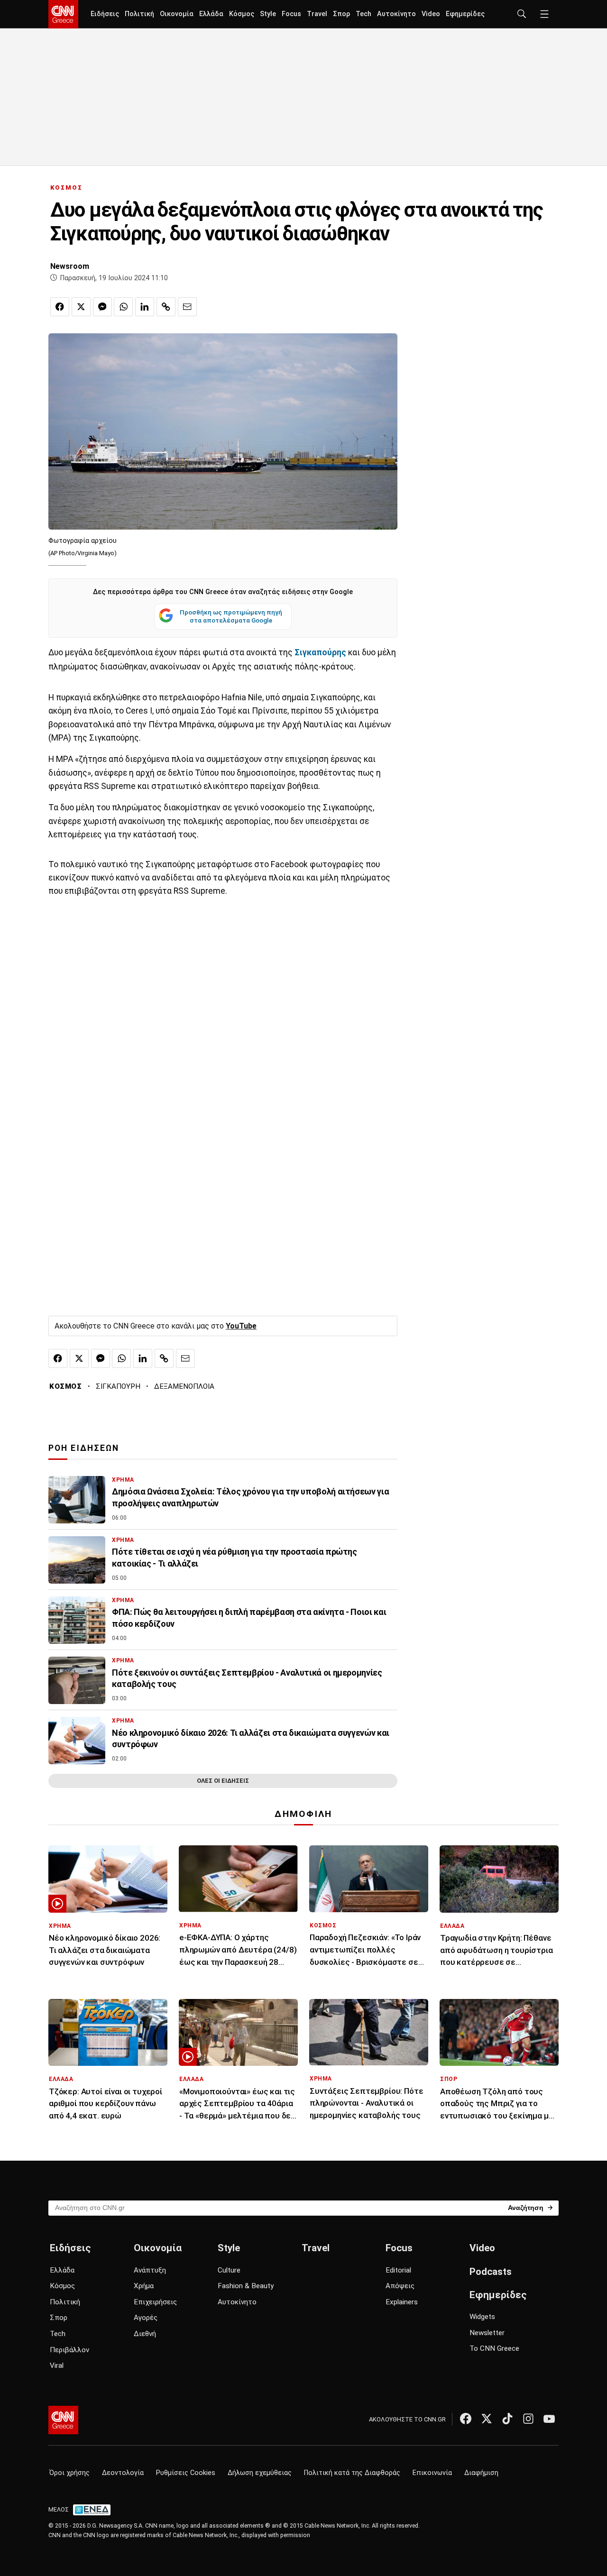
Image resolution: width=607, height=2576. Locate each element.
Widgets (482, 2317)
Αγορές (146, 2318)
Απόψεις (400, 2286)
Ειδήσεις (105, 14)
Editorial (398, 2270)
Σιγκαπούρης (320, 652)
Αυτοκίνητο (396, 14)
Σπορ (341, 14)
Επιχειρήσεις (155, 2302)
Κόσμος (242, 14)
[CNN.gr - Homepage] (63, 14)
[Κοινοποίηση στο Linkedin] (145, 307)
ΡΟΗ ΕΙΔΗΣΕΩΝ (84, 1448)
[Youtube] (549, 2419)
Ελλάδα (211, 14)
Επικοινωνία (432, 2473)
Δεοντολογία (123, 2473)
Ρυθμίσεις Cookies (186, 2473)
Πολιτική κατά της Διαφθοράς (352, 2473)
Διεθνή (145, 2334)
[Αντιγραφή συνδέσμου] (166, 307)
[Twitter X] (487, 2419)
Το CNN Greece (494, 2348)
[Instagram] (528, 2419)
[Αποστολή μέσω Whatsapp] (123, 307)
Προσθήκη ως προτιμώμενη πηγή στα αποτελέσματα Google (231, 616)
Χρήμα (144, 2286)
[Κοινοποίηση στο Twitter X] (81, 307)
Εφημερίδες (465, 14)
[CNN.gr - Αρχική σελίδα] (63, 2420)
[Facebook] (466, 2419)
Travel (317, 14)
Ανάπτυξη (150, 2270)
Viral (57, 2365)
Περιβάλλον (69, 2350)
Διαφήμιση (481, 2473)
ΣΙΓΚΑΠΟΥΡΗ (118, 1386)
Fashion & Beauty (246, 2286)
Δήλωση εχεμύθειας (260, 2473)
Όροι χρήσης (69, 2473)
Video (431, 14)
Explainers (402, 2302)
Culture (229, 2270)
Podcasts (491, 2272)
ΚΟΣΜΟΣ (66, 188)
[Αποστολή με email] (187, 307)
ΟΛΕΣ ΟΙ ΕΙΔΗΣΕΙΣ (223, 1781)
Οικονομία (177, 14)
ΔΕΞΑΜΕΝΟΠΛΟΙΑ (184, 1386)
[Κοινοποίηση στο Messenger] (102, 307)
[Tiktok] (507, 2419)
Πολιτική (139, 14)
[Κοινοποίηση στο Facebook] (60, 307)
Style (268, 14)
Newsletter (487, 2333)
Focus (291, 14)
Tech (363, 14)
